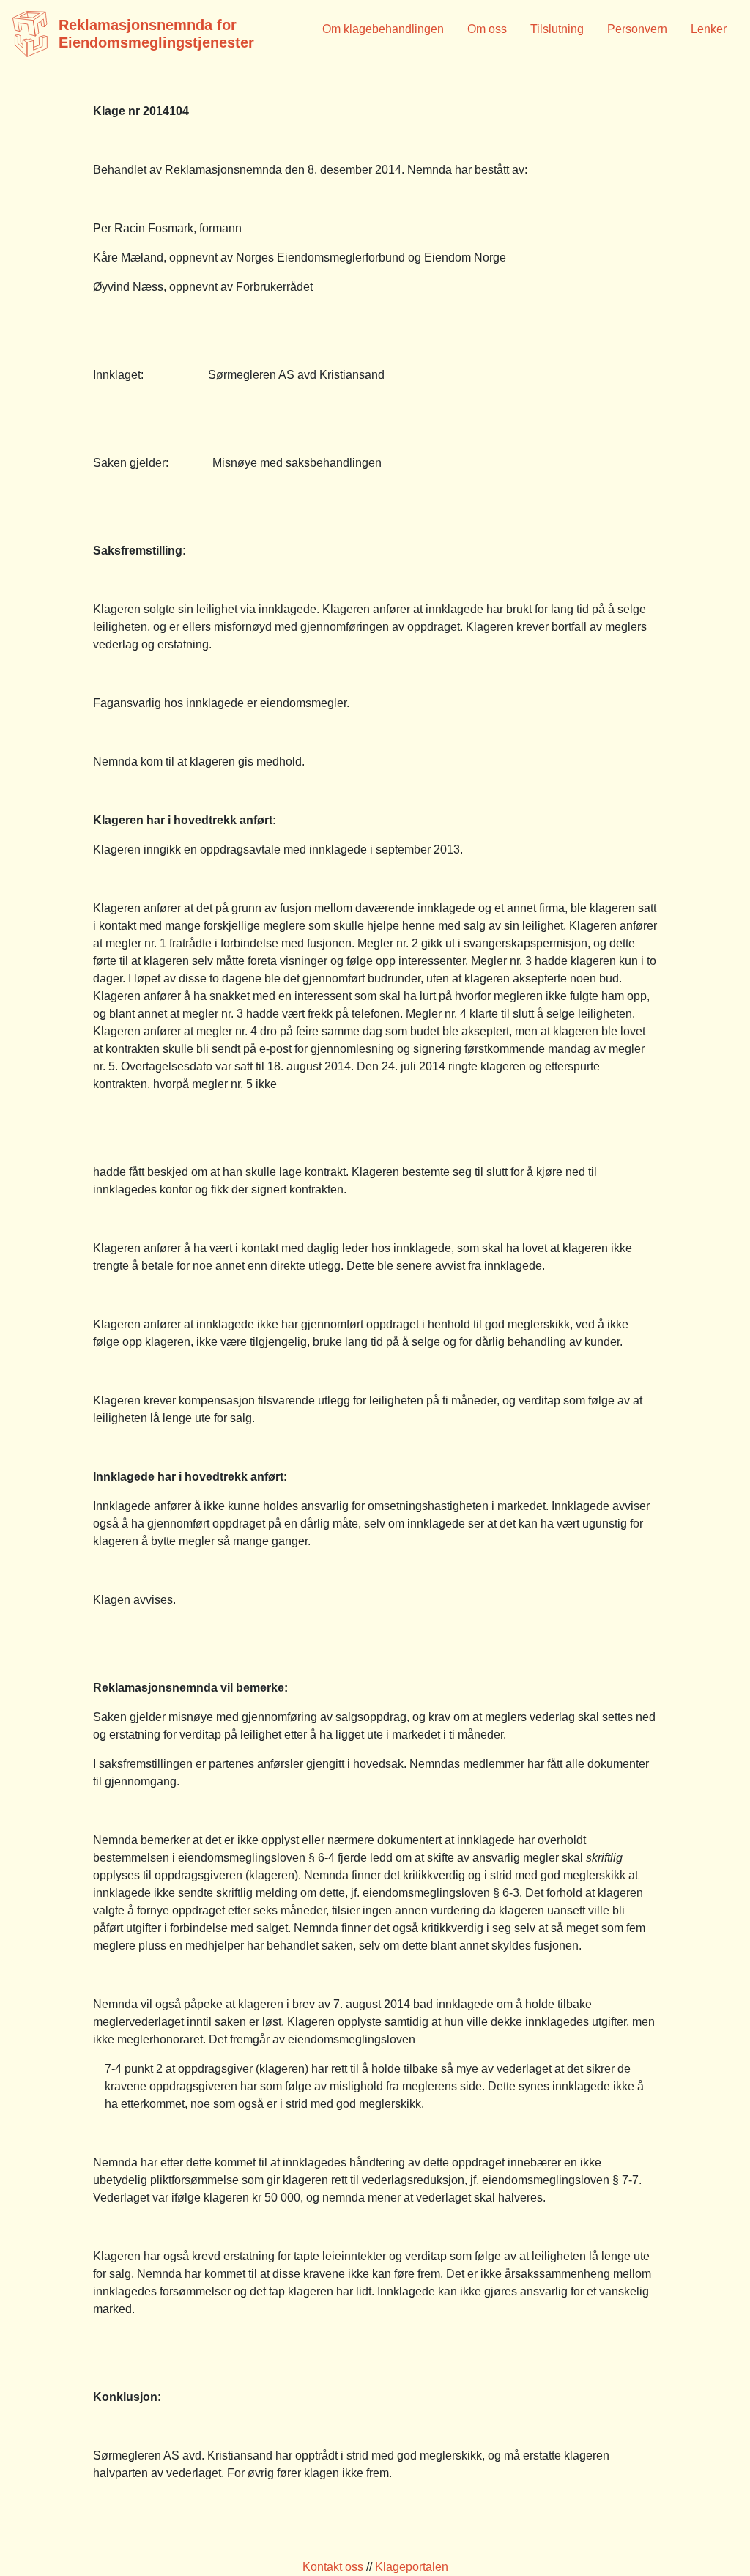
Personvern (637, 29)
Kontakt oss (333, 2567)
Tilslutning (557, 29)
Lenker (709, 29)
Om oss (487, 29)
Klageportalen (412, 2567)
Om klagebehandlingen (383, 29)
